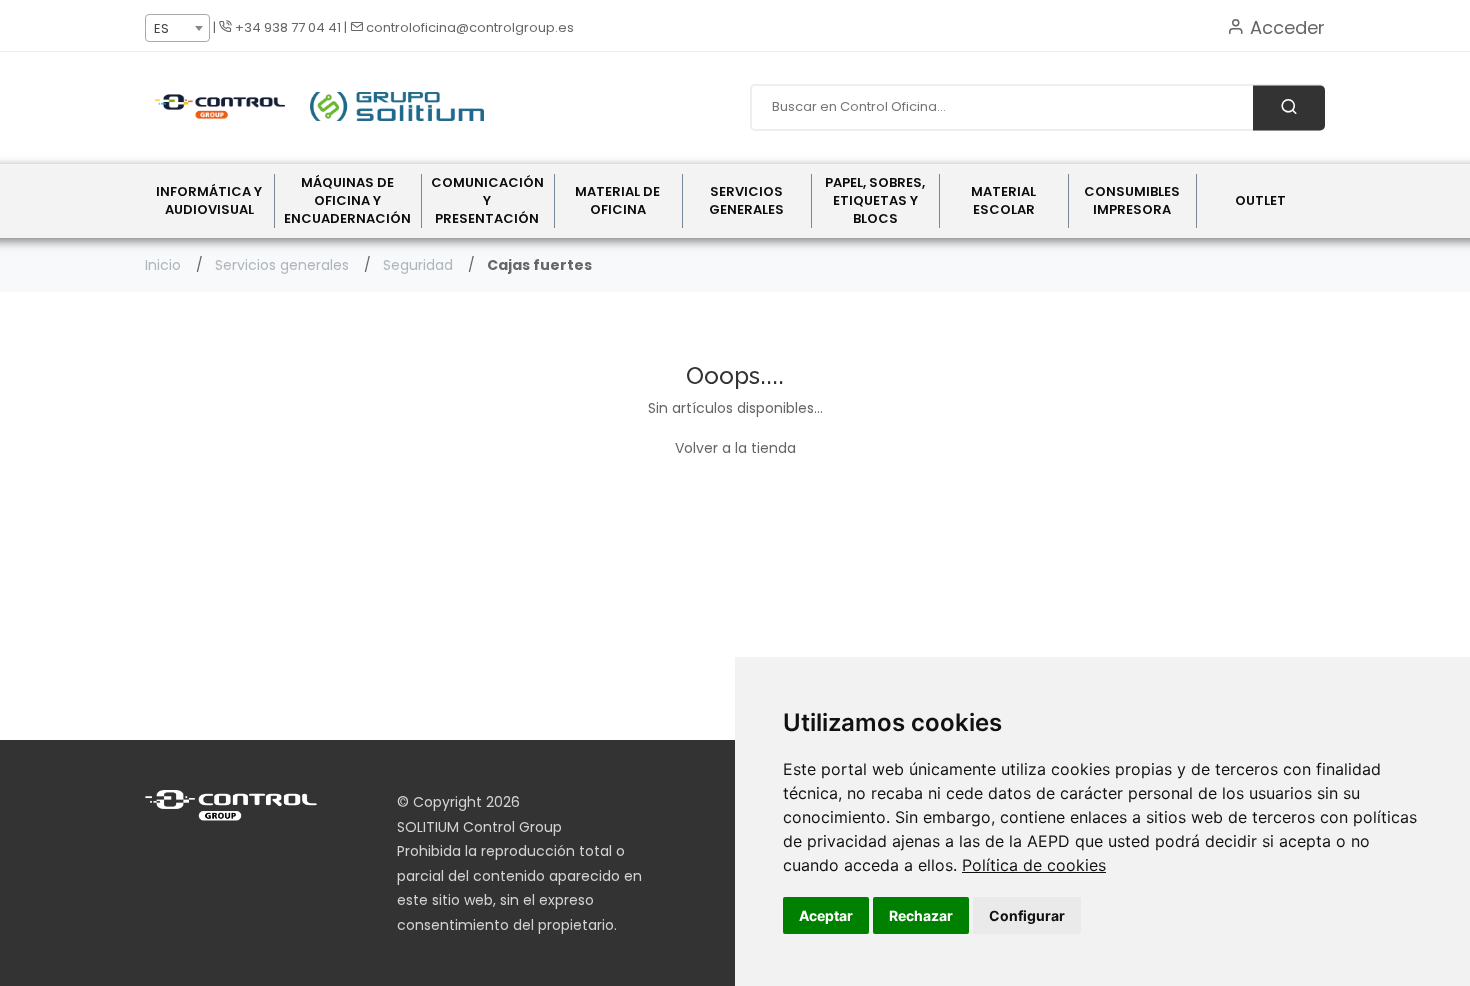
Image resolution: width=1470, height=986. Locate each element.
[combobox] (177, 28)
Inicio (163, 265)
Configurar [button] (1027, 915)
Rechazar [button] (921, 915)
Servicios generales (282, 265)
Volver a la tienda (735, 448)
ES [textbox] (161, 28)
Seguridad (418, 265)
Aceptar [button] (826, 915)
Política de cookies (1034, 865)
